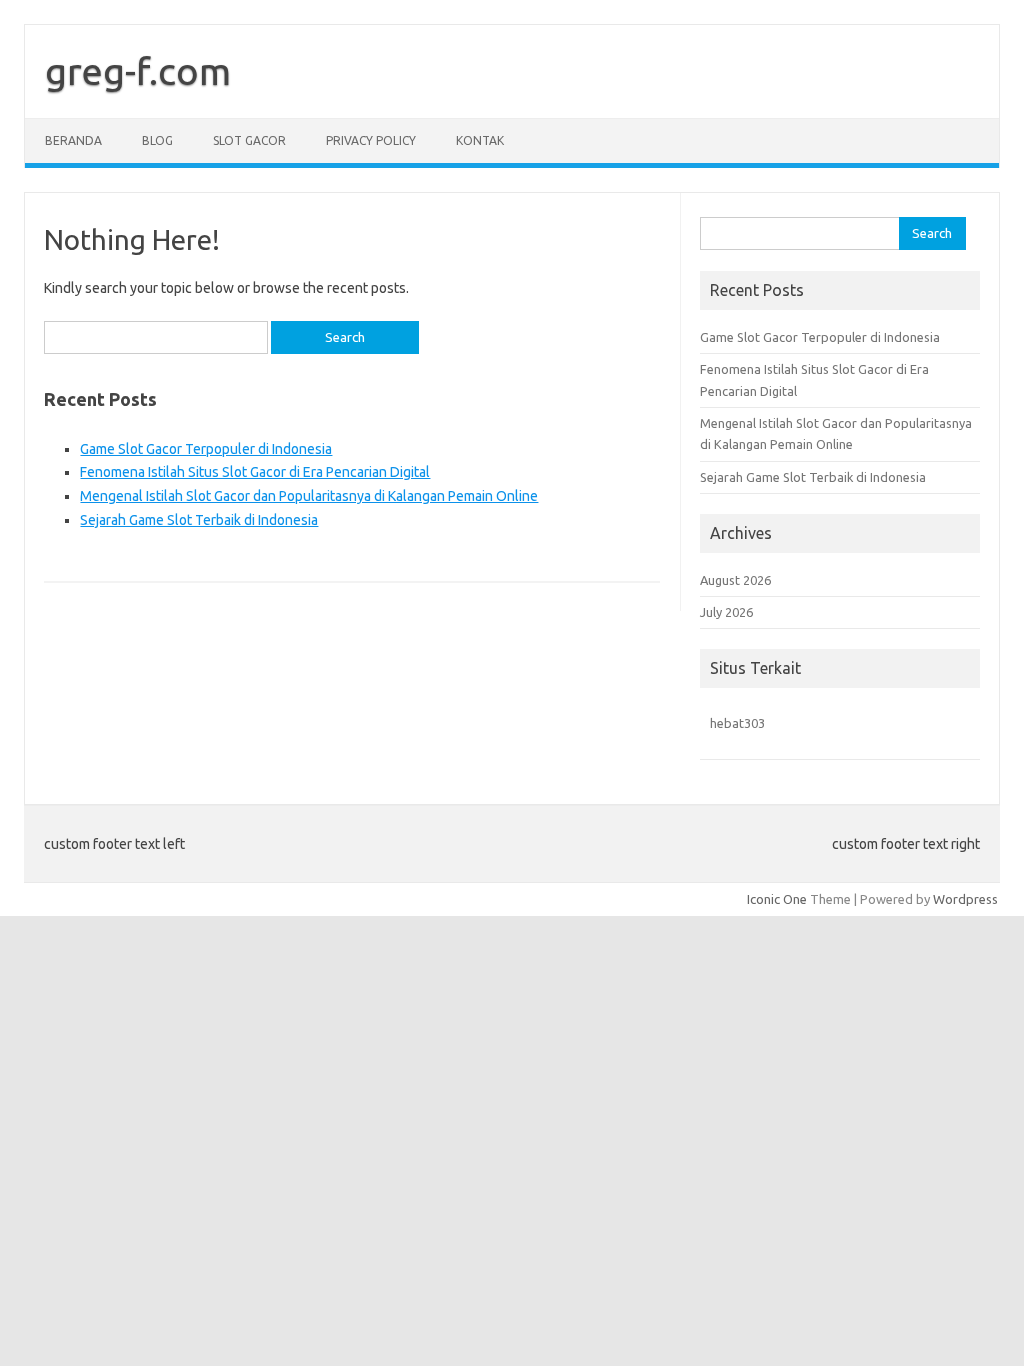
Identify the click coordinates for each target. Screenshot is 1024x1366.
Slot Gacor (249, 140)
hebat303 (737, 723)
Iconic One (777, 899)
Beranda (73, 140)
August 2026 (735, 580)
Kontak (480, 140)
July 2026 (726, 612)
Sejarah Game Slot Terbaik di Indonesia (199, 520)
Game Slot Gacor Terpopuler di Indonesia (206, 449)
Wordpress (965, 899)
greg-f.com (138, 71)
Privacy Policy (371, 140)
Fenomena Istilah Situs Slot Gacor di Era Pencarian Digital (255, 472)
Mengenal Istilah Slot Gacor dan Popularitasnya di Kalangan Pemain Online (309, 496)
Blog (157, 140)
